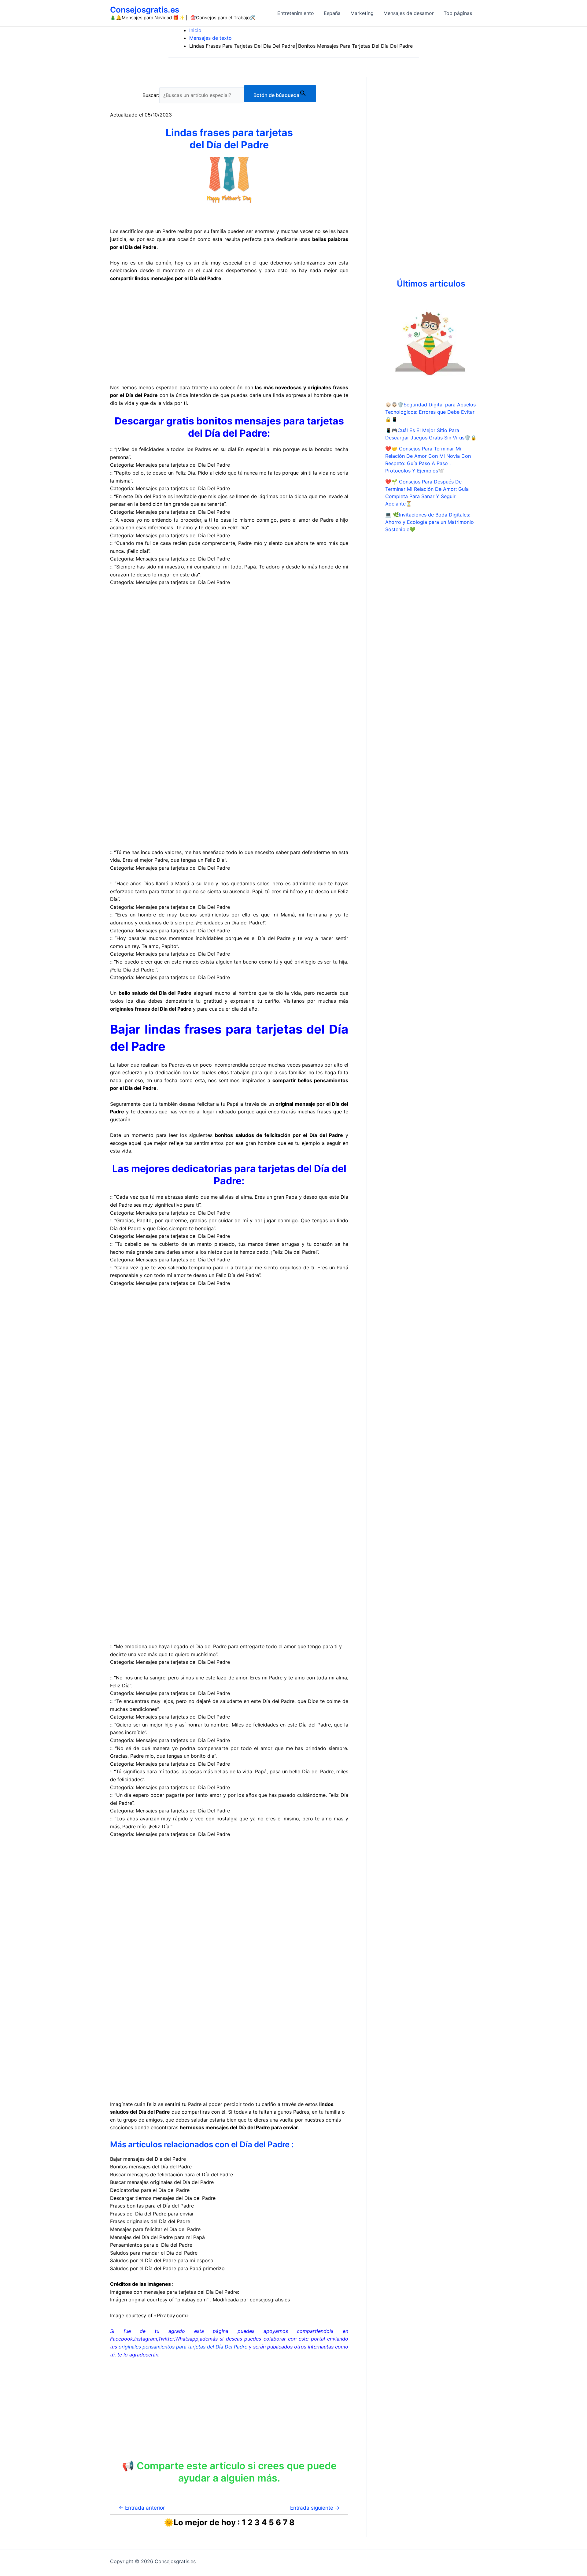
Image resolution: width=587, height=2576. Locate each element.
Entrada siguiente (315, 2508)
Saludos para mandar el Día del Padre (154, 2253)
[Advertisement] (229, 333)
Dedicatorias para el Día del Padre (150, 2190)
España (332, 13)
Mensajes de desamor (409, 13)
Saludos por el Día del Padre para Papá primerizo (167, 2268)
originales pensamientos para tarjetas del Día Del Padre (183, 2347)
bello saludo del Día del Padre (155, 993)
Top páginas (458, 13)
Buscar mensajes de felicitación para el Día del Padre (172, 2174)
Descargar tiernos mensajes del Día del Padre (163, 2198)
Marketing (362, 13)
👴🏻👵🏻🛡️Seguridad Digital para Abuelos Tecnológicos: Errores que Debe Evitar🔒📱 (430, 412)
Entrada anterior (142, 2508)
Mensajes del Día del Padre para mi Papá (157, 2237)
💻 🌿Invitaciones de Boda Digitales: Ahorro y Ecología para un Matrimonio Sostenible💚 (430, 522)
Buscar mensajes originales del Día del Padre (162, 2182)
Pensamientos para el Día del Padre (151, 2245)
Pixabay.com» (173, 2315)
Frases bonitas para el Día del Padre (152, 2206)
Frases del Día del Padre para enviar (152, 2214)
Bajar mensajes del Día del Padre (148, 2159)
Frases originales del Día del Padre (150, 2221)
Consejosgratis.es (145, 10)
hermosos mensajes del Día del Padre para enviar (239, 2127)
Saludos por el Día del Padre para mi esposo (162, 2260)
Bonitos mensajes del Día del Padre (151, 2167)
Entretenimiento (296, 13)
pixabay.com (192, 2300)
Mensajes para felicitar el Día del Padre (155, 2229)
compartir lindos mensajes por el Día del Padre (166, 278)
